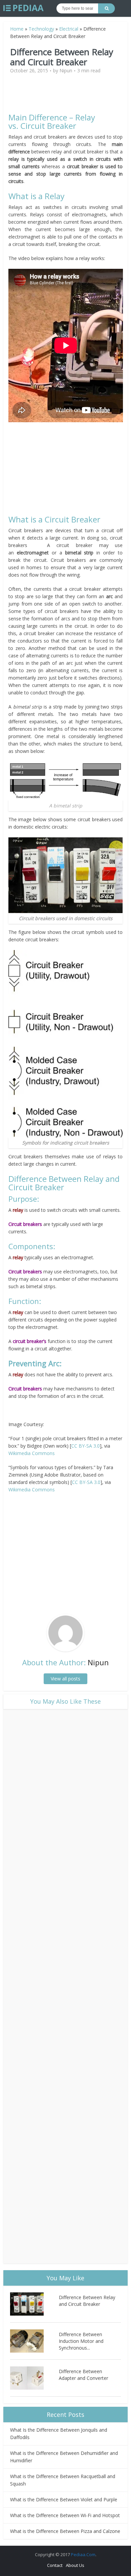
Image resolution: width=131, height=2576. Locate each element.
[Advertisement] (65, 96)
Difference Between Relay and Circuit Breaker (87, 2301)
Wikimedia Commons (32, 1453)
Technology (41, 29)
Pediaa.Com (83, 2554)
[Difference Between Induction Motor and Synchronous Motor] (34, 2341)
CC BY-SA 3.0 (85, 1446)
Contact (55, 2565)
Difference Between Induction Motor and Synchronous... (81, 2341)
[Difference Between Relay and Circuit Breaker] (34, 2304)
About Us (75, 2565)
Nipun (66, 71)
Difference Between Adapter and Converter (83, 2375)
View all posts (65, 1679)
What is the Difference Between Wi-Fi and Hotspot (65, 2515)
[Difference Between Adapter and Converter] (34, 2378)
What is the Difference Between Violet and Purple (64, 2499)
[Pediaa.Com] (24, 8)
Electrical (69, 29)
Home (17, 29)
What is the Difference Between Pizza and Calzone (65, 2531)
